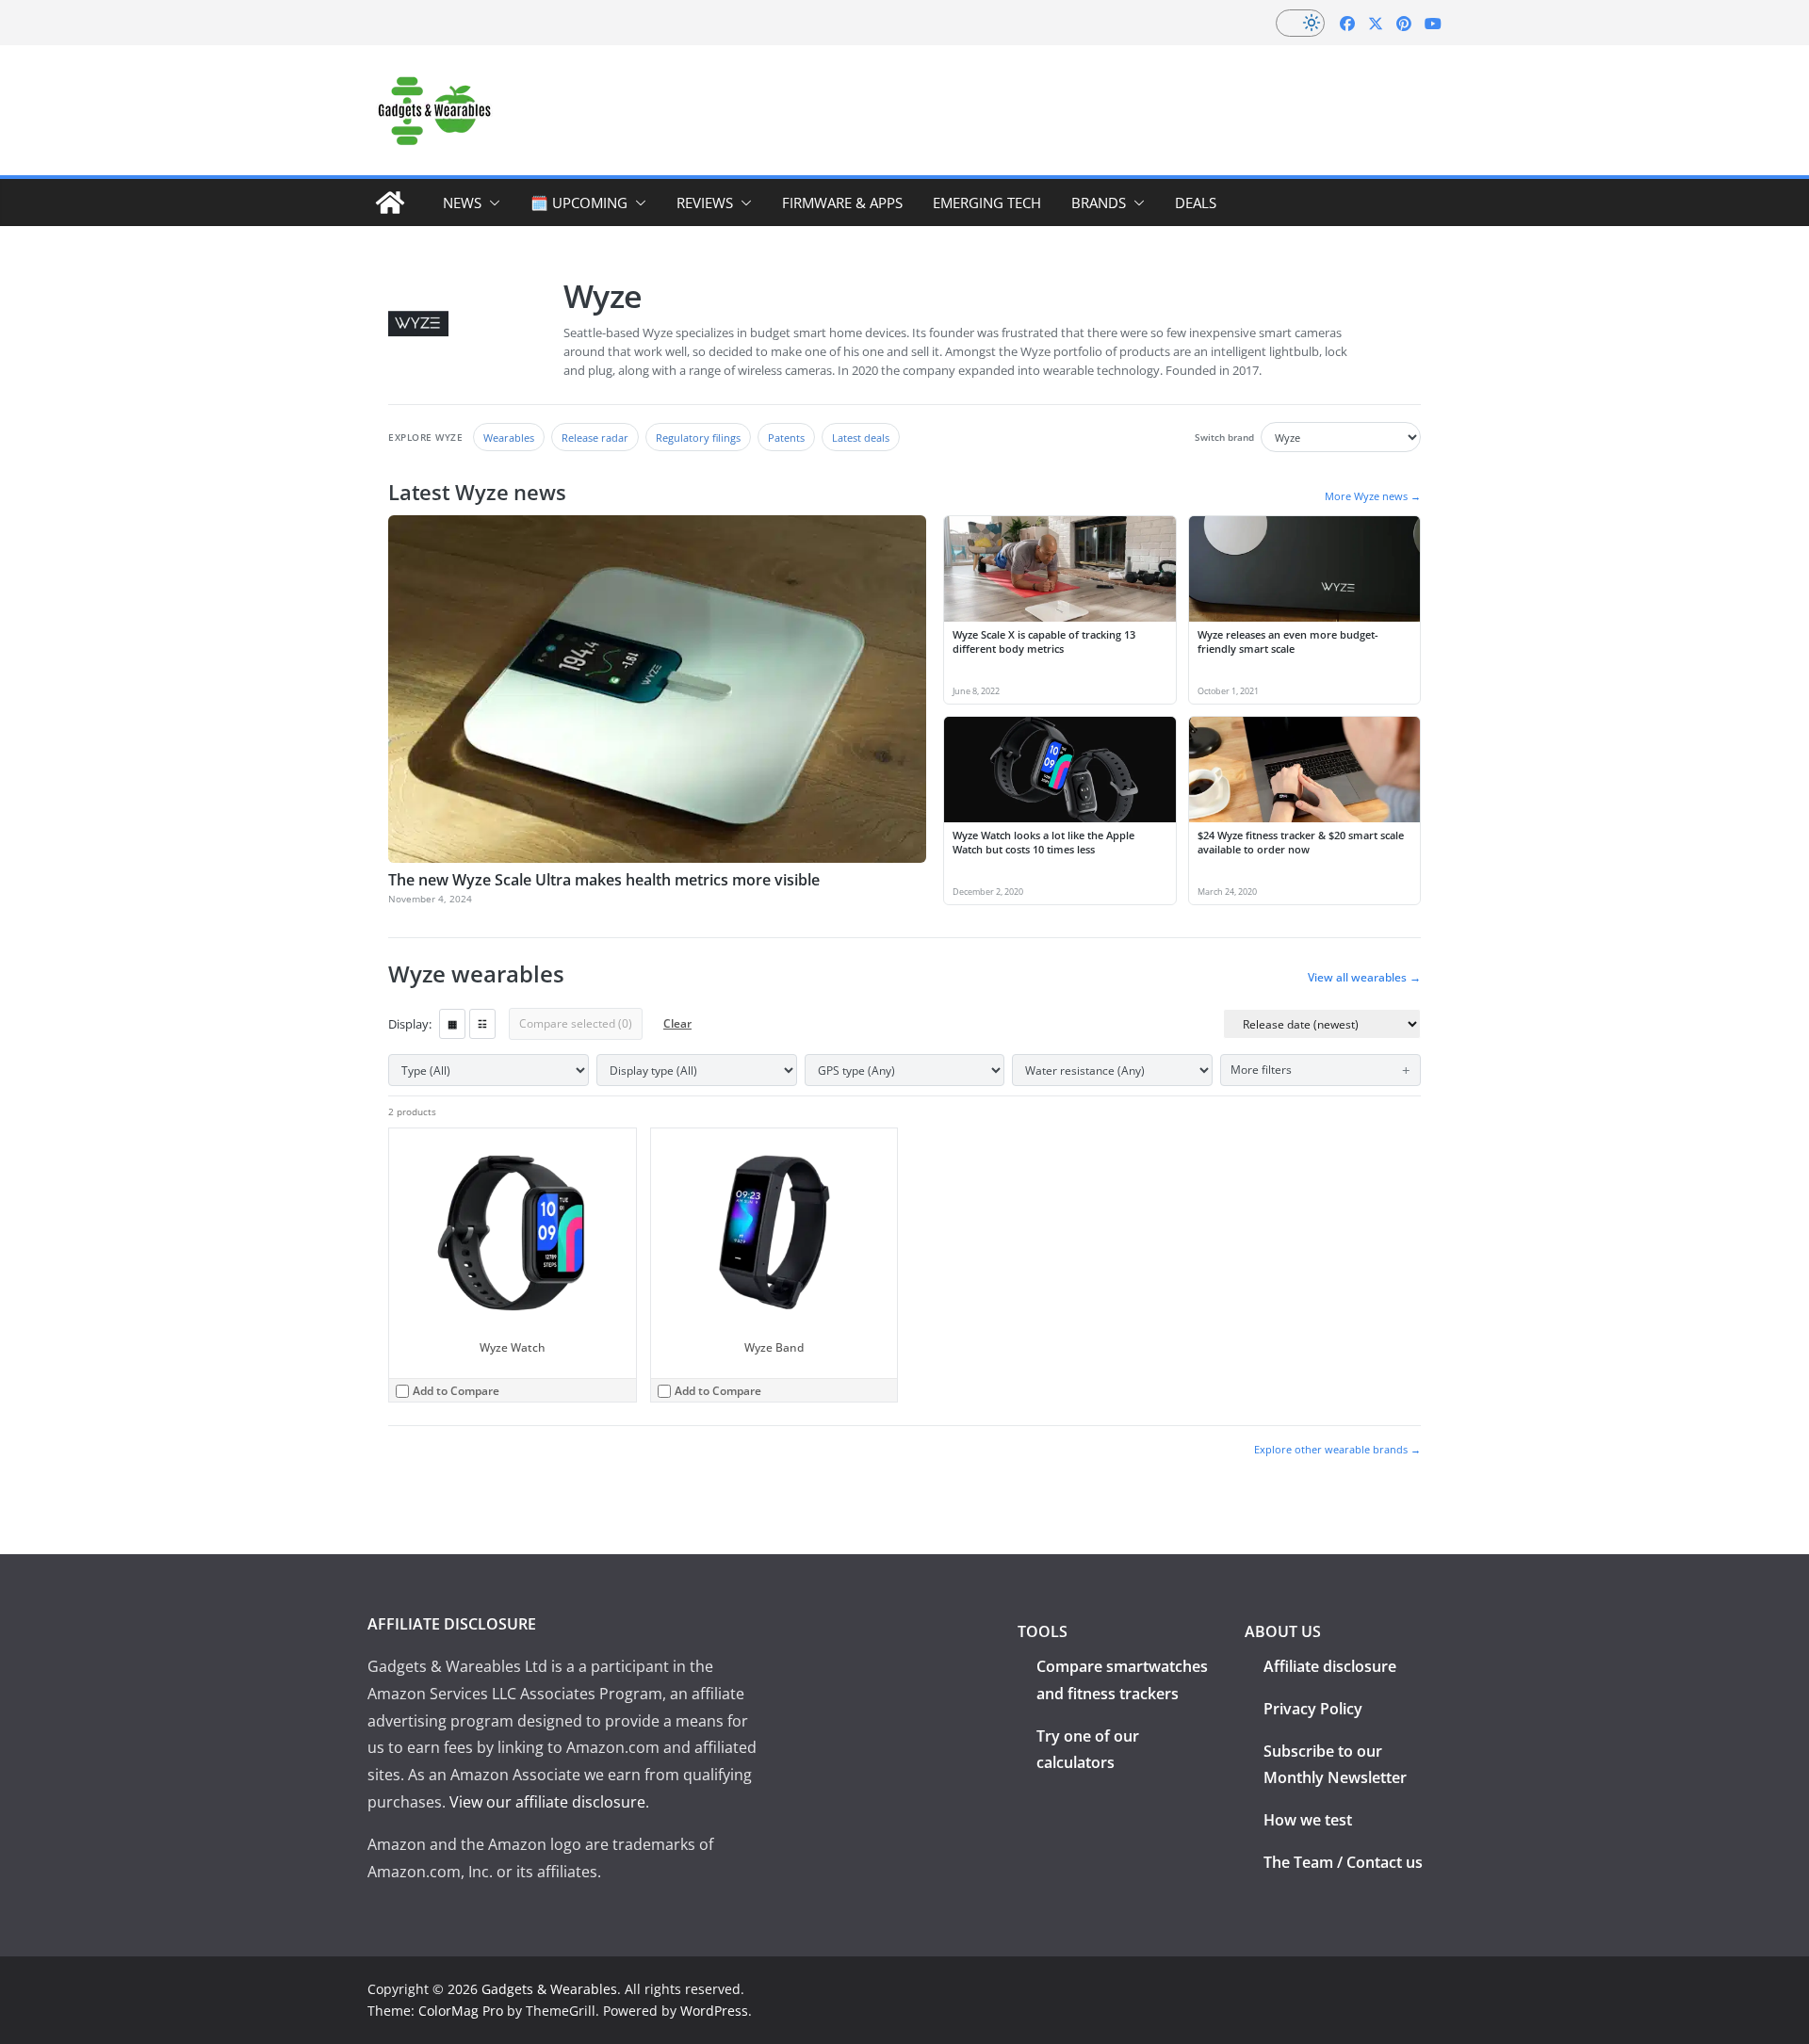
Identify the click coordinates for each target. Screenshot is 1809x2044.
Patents (786, 438)
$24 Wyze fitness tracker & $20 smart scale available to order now (1301, 842)
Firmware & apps (842, 203)
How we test (1308, 1820)
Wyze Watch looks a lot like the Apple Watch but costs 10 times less (1043, 842)
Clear (677, 1023)
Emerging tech (987, 203)
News (462, 203)
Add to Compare (456, 1391)
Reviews (705, 203)
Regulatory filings (698, 438)
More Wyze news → (1373, 496)
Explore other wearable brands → (1337, 1449)
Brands (1099, 203)
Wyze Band (774, 1347)
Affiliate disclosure (1330, 1666)
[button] (491, 203)
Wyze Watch (513, 1347)
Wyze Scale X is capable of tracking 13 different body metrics (1044, 641)
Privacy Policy (1313, 1709)
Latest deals (861, 438)
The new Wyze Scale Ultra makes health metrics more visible (604, 880)
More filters (1261, 1070)
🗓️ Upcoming (579, 203)
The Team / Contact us (1343, 1862)
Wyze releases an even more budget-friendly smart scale (1288, 641)
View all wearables (1364, 978)
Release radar (595, 438)
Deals (1196, 203)
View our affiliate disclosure (547, 1802)
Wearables (509, 438)
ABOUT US (1283, 1631)
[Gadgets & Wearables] (390, 203)
